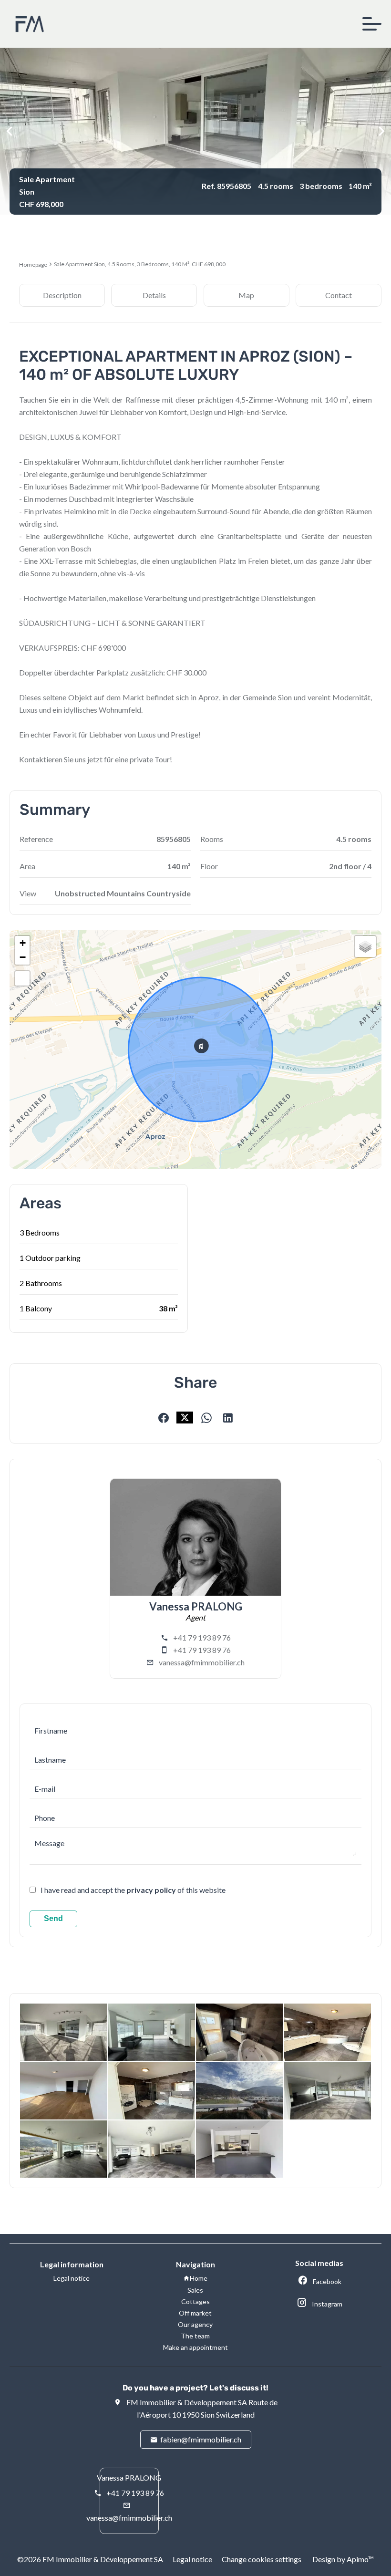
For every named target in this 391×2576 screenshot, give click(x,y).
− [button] (23, 957)
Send (53, 1918)
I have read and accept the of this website (133, 1890)
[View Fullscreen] (22, 978)
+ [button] (23, 943)
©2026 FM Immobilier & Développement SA (90, 2559)
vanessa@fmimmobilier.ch (202, 1662)
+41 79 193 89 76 (202, 1637)
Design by (342, 2559)
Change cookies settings (262, 2559)
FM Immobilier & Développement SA (187, 2402)
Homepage (33, 265)
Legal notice (192, 2559)
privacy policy (151, 1890)
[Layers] (365, 946)
